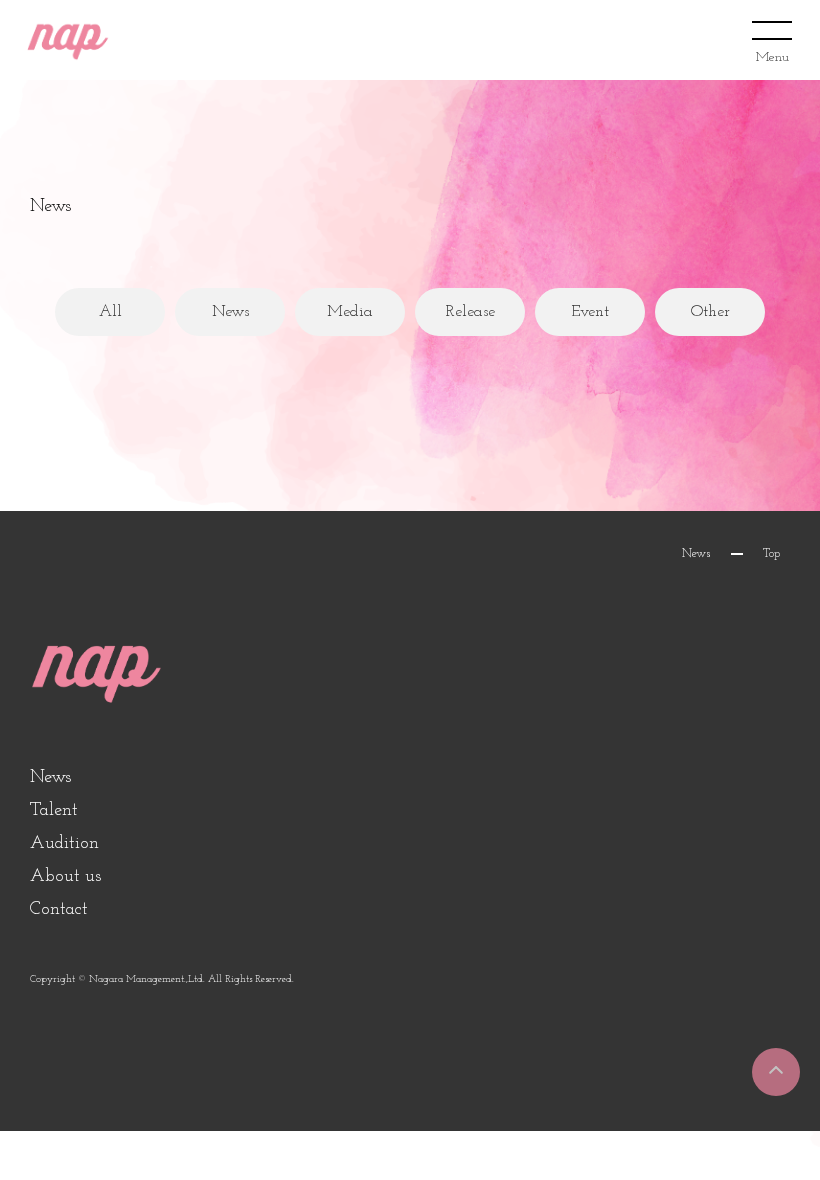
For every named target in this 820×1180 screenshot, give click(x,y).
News (230, 312)
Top (771, 554)
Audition (64, 844)
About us (65, 877)
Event (590, 312)
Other (710, 312)
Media (350, 312)
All (110, 312)
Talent (54, 811)
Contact (59, 910)
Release (470, 312)
